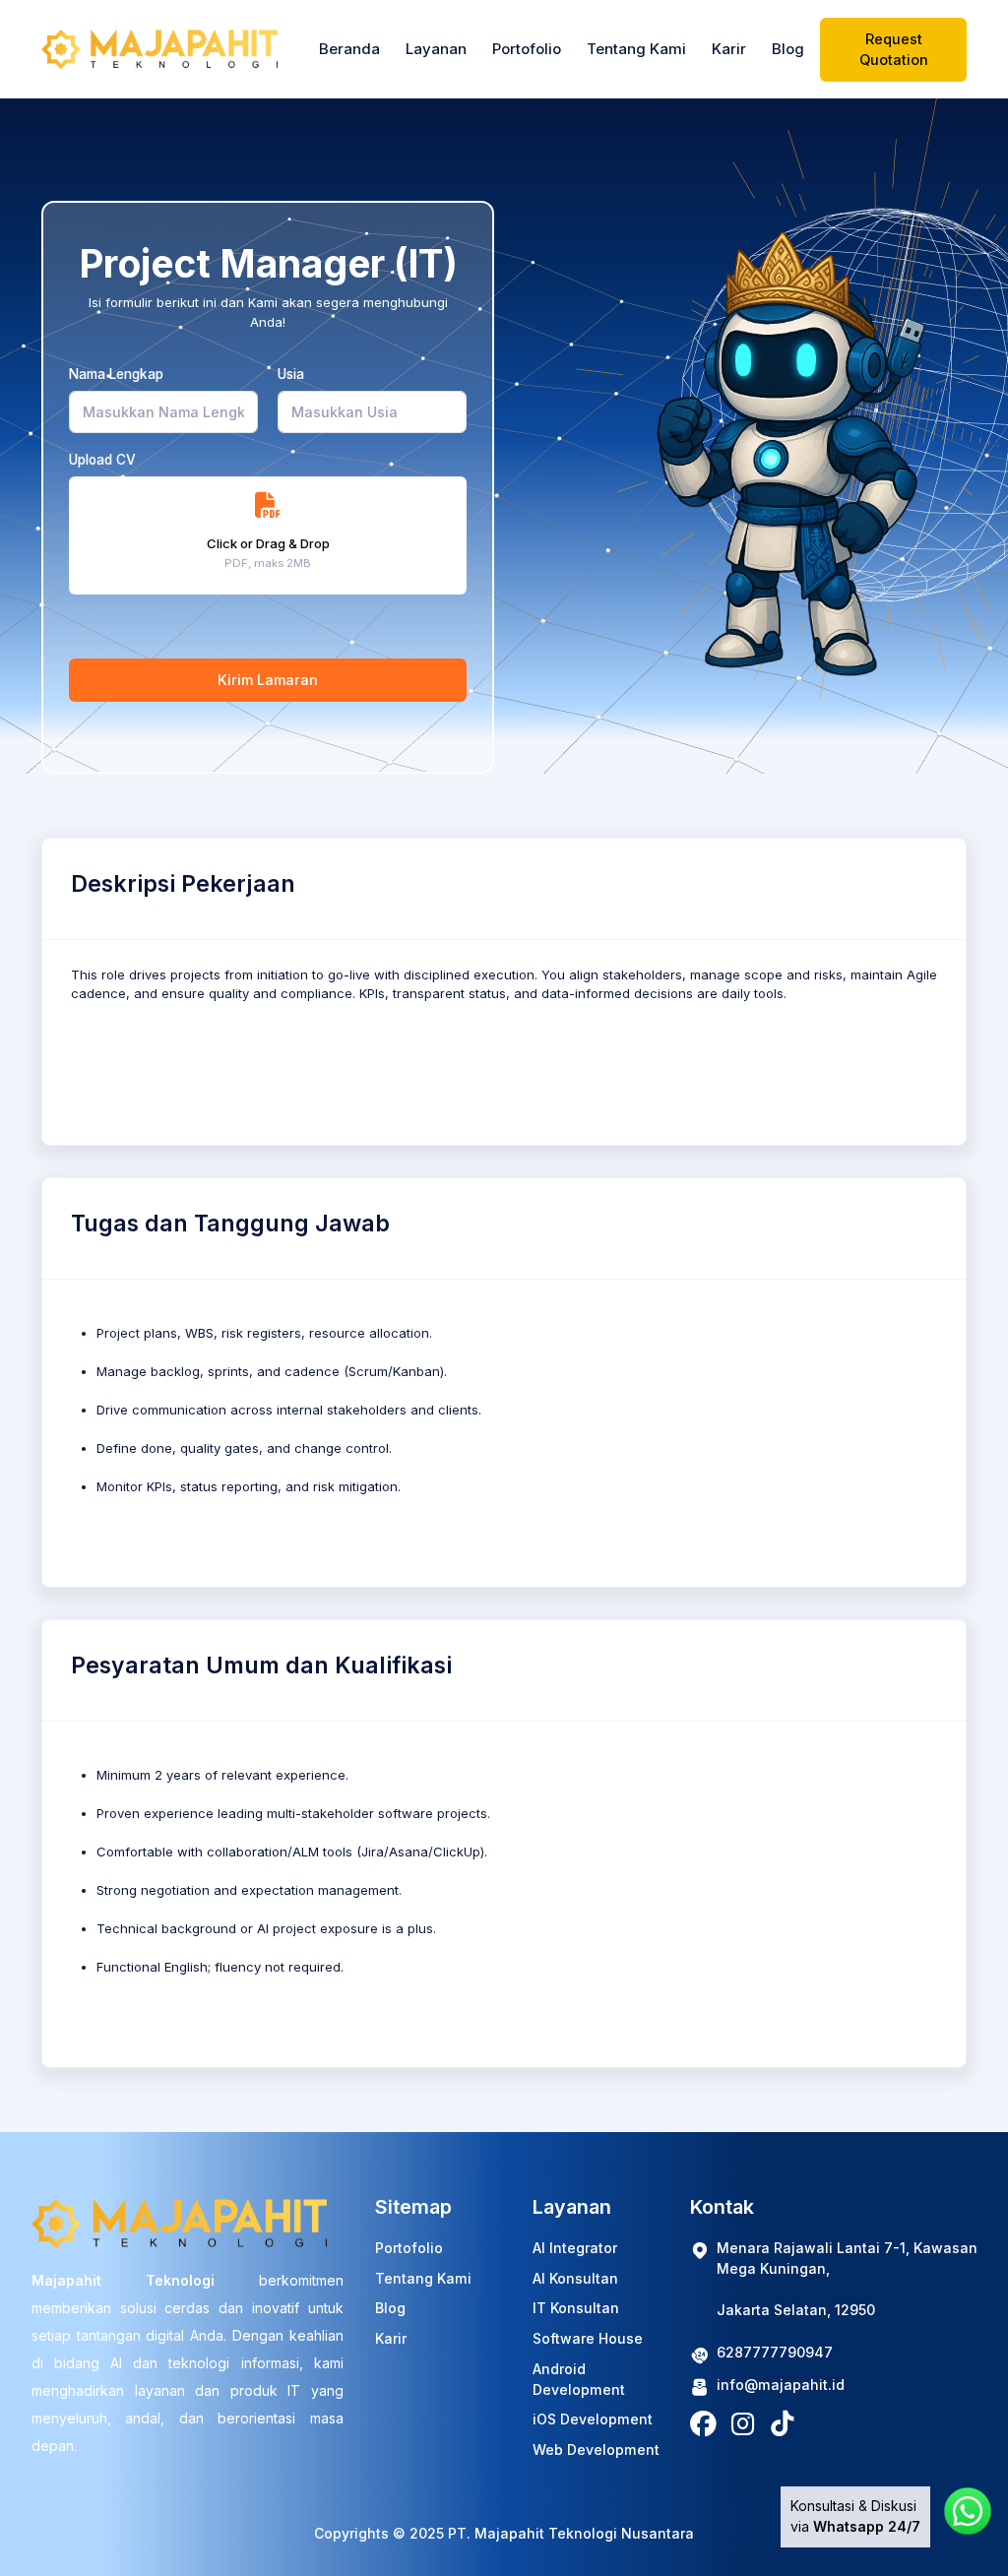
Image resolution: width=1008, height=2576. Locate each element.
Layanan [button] (436, 49)
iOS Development (593, 2419)
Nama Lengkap (116, 374)
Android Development (579, 2379)
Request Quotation (894, 49)
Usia (291, 374)
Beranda (349, 49)
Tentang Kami (636, 49)
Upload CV (102, 460)
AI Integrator (575, 2248)
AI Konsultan (575, 2278)
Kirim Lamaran (268, 680)
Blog (788, 49)
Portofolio (527, 49)
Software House (588, 2338)
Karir (729, 49)
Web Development (596, 2450)
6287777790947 (775, 2352)
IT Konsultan (576, 2308)
